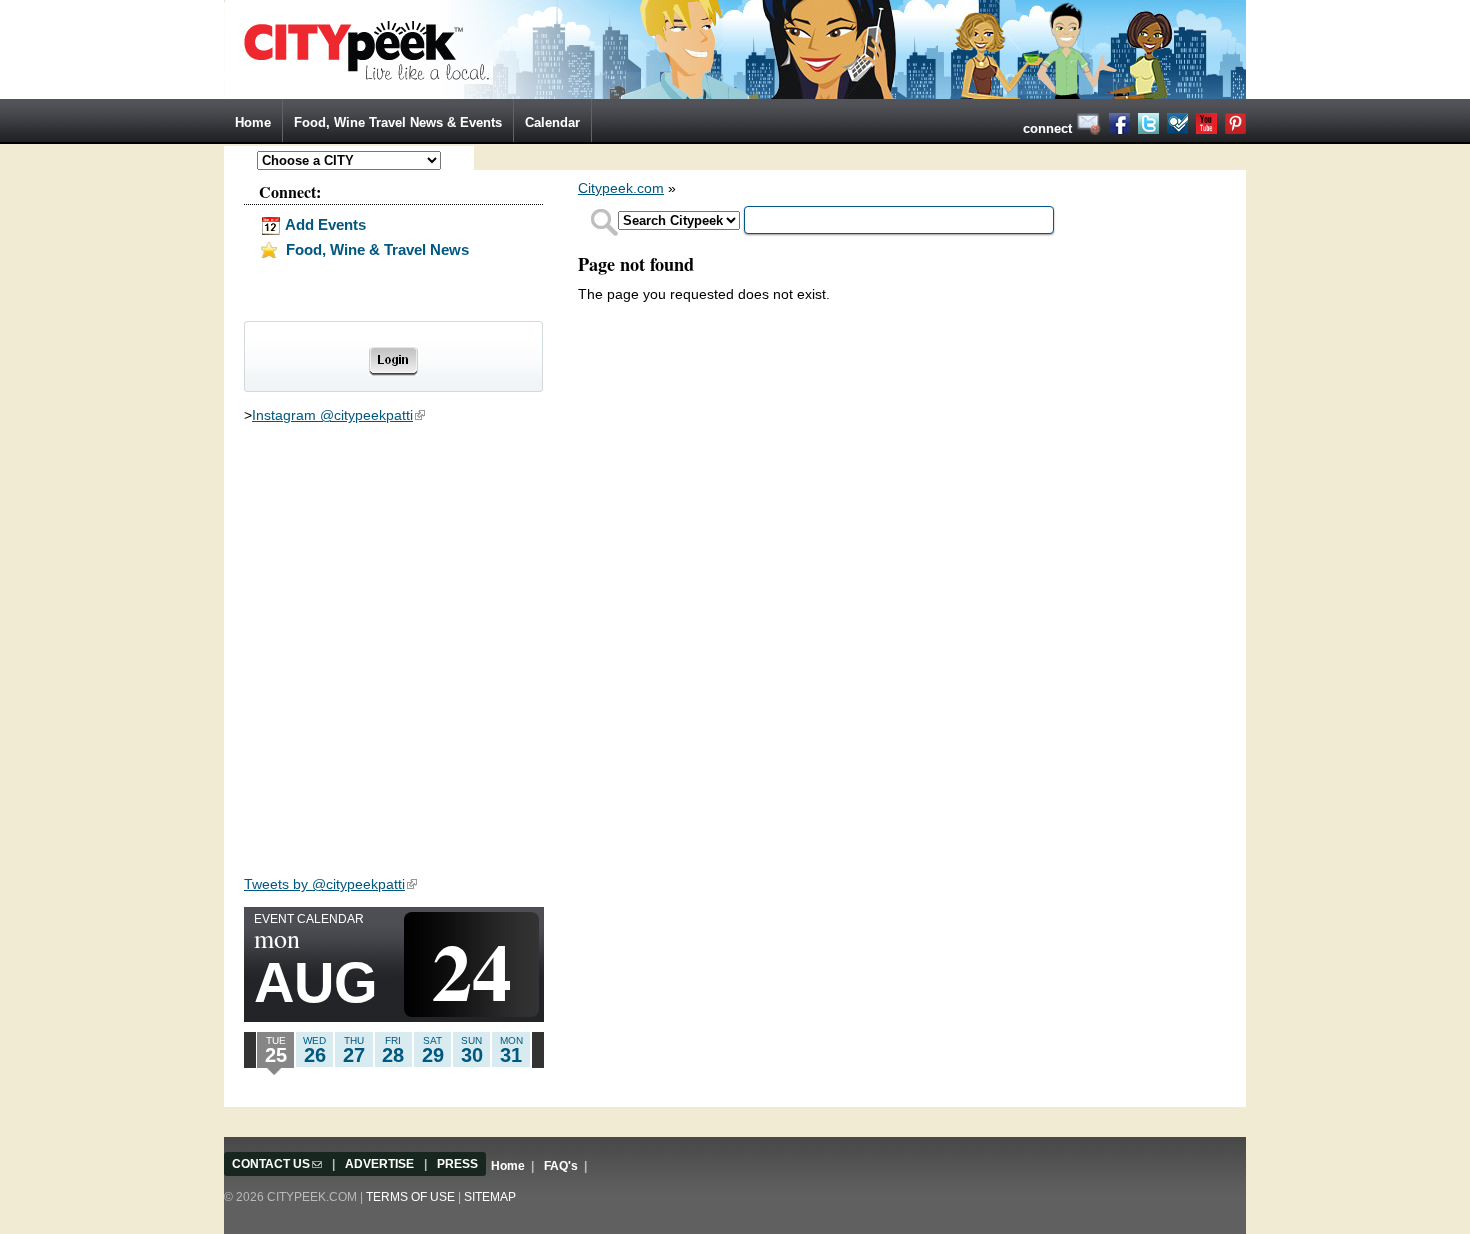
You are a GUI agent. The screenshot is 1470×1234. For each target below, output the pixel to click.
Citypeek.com (621, 188)
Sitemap (490, 1197)
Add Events (324, 224)
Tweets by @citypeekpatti (330, 884)
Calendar (552, 122)
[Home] (735, 48)
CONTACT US (277, 1164)
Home (253, 122)
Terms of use (410, 1197)
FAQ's (561, 1166)
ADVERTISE (379, 1164)
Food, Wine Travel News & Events (398, 122)
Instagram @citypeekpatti (338, 415)
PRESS (457, 1164)
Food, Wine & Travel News (375, 249)
